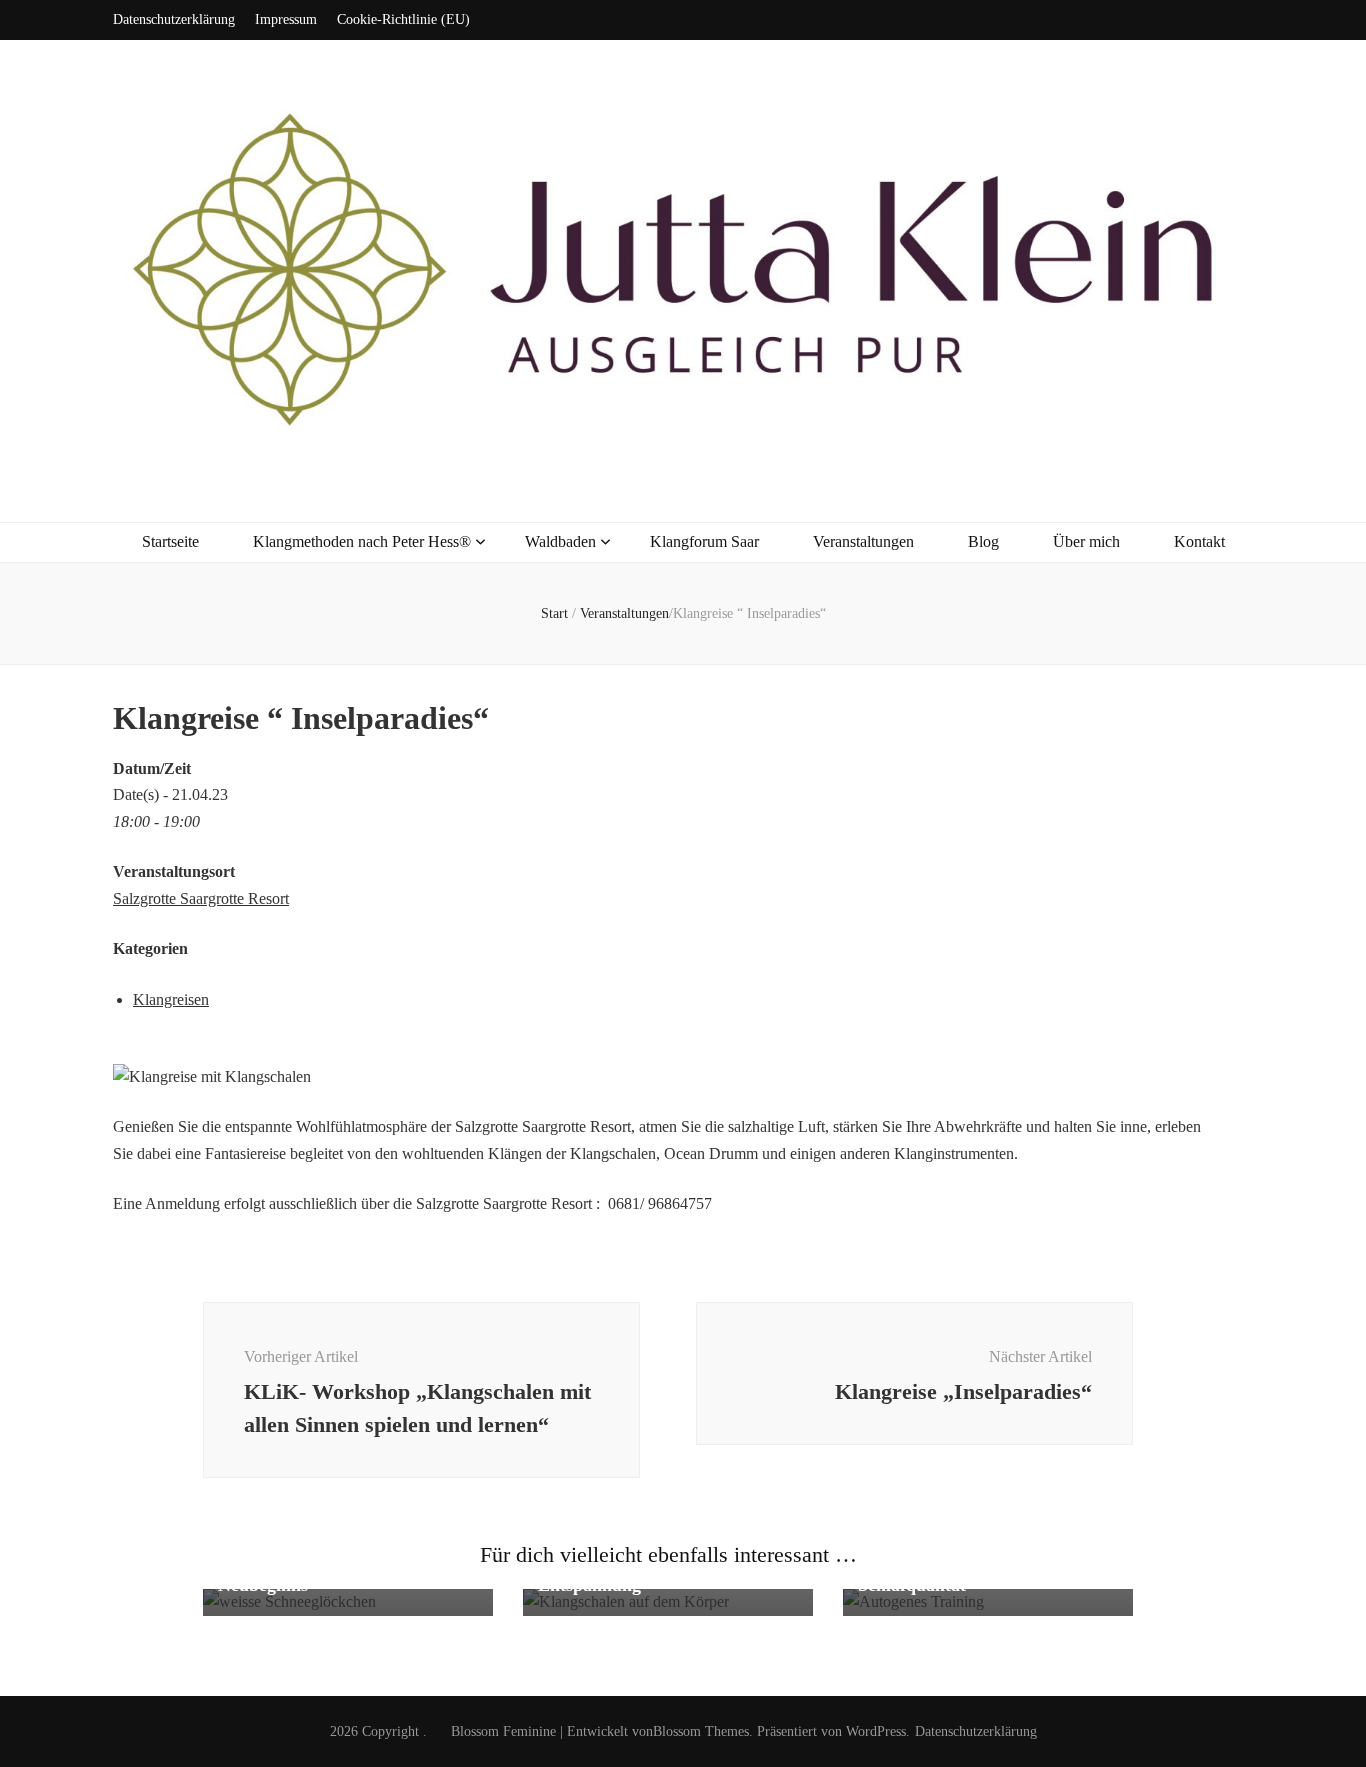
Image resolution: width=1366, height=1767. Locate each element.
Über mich (1086, 541)
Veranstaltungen (863, 541)
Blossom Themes (701, 1731)
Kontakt (1199, 541)
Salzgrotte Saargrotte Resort (201, 898)
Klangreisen (171, 999)
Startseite (170, 541)
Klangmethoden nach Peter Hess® (362, 541)
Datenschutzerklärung (174, 19)
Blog (983, 541)
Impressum (286, 19)
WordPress (876, 1731)
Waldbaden (560, 541)
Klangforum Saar (704, 541)
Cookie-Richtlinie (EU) (403, 19)
